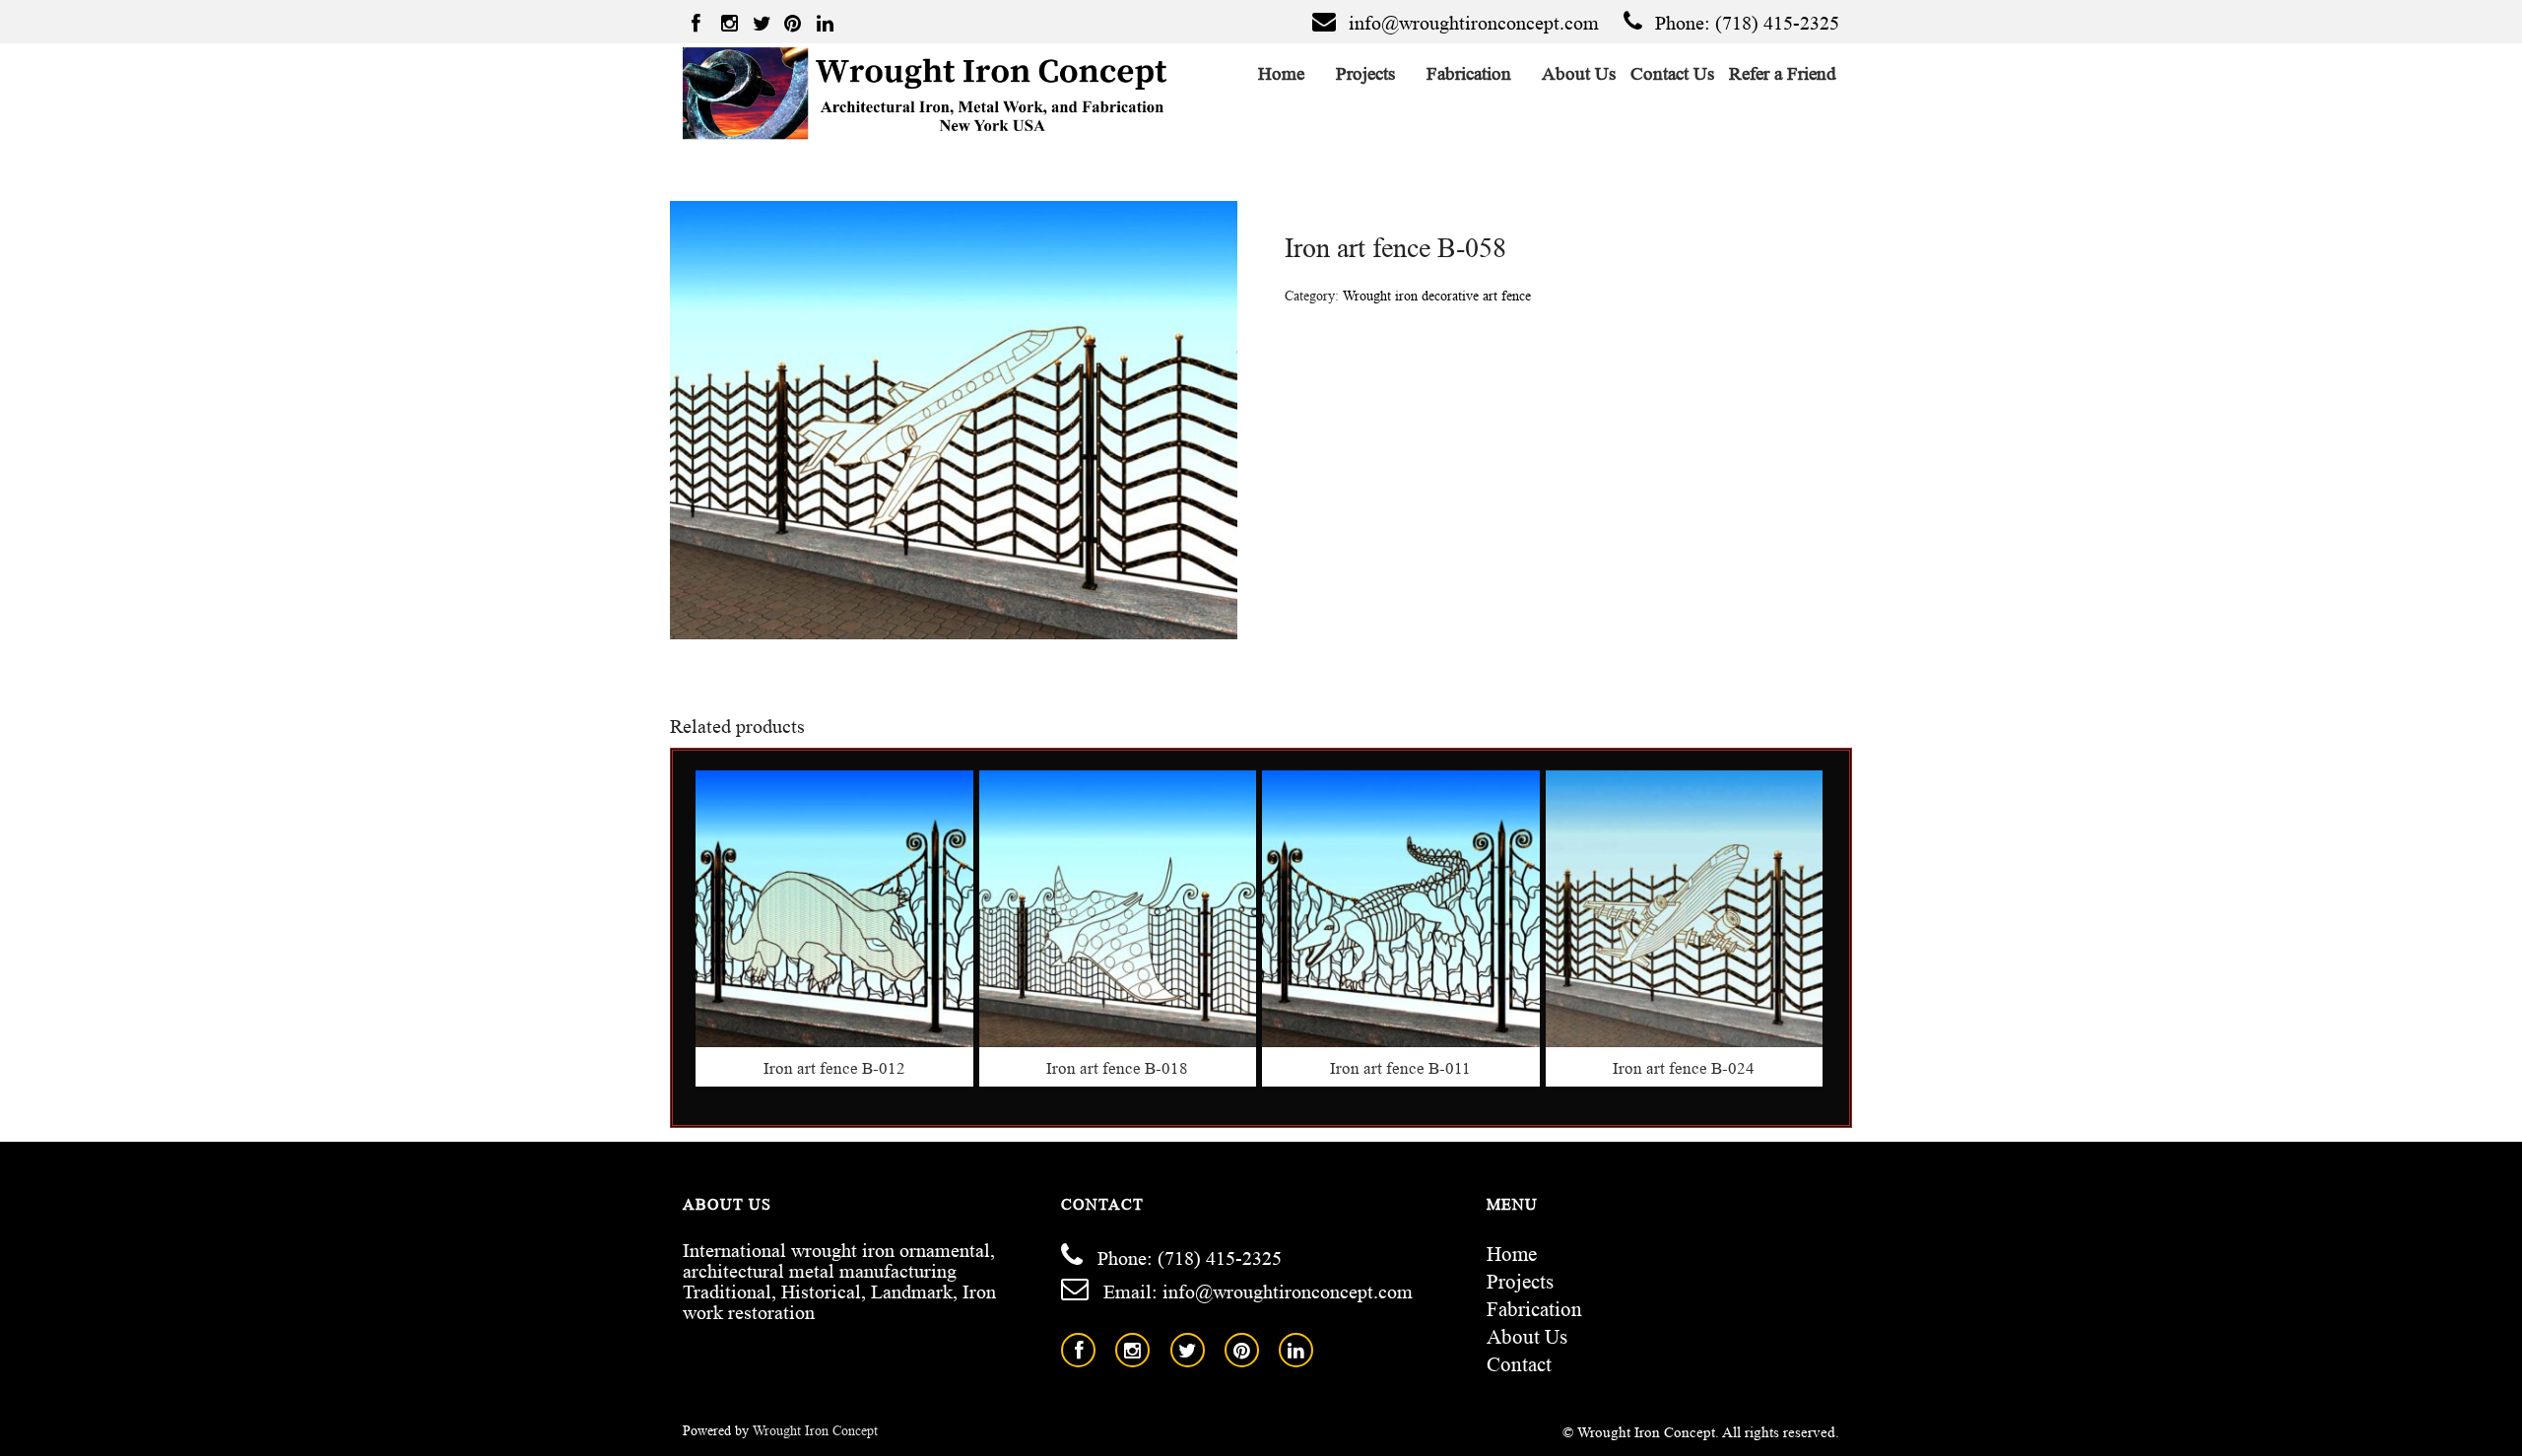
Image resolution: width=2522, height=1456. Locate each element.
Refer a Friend (1783, 73)
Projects (1366, 73)
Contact (1519, 1364)
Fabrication (1469, 73)
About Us (1580, 73)
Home (1282, 73)
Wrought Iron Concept (815, 1431)
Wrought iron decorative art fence (1437, 296)
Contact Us (1673, 73)
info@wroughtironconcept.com (1474, 23)
